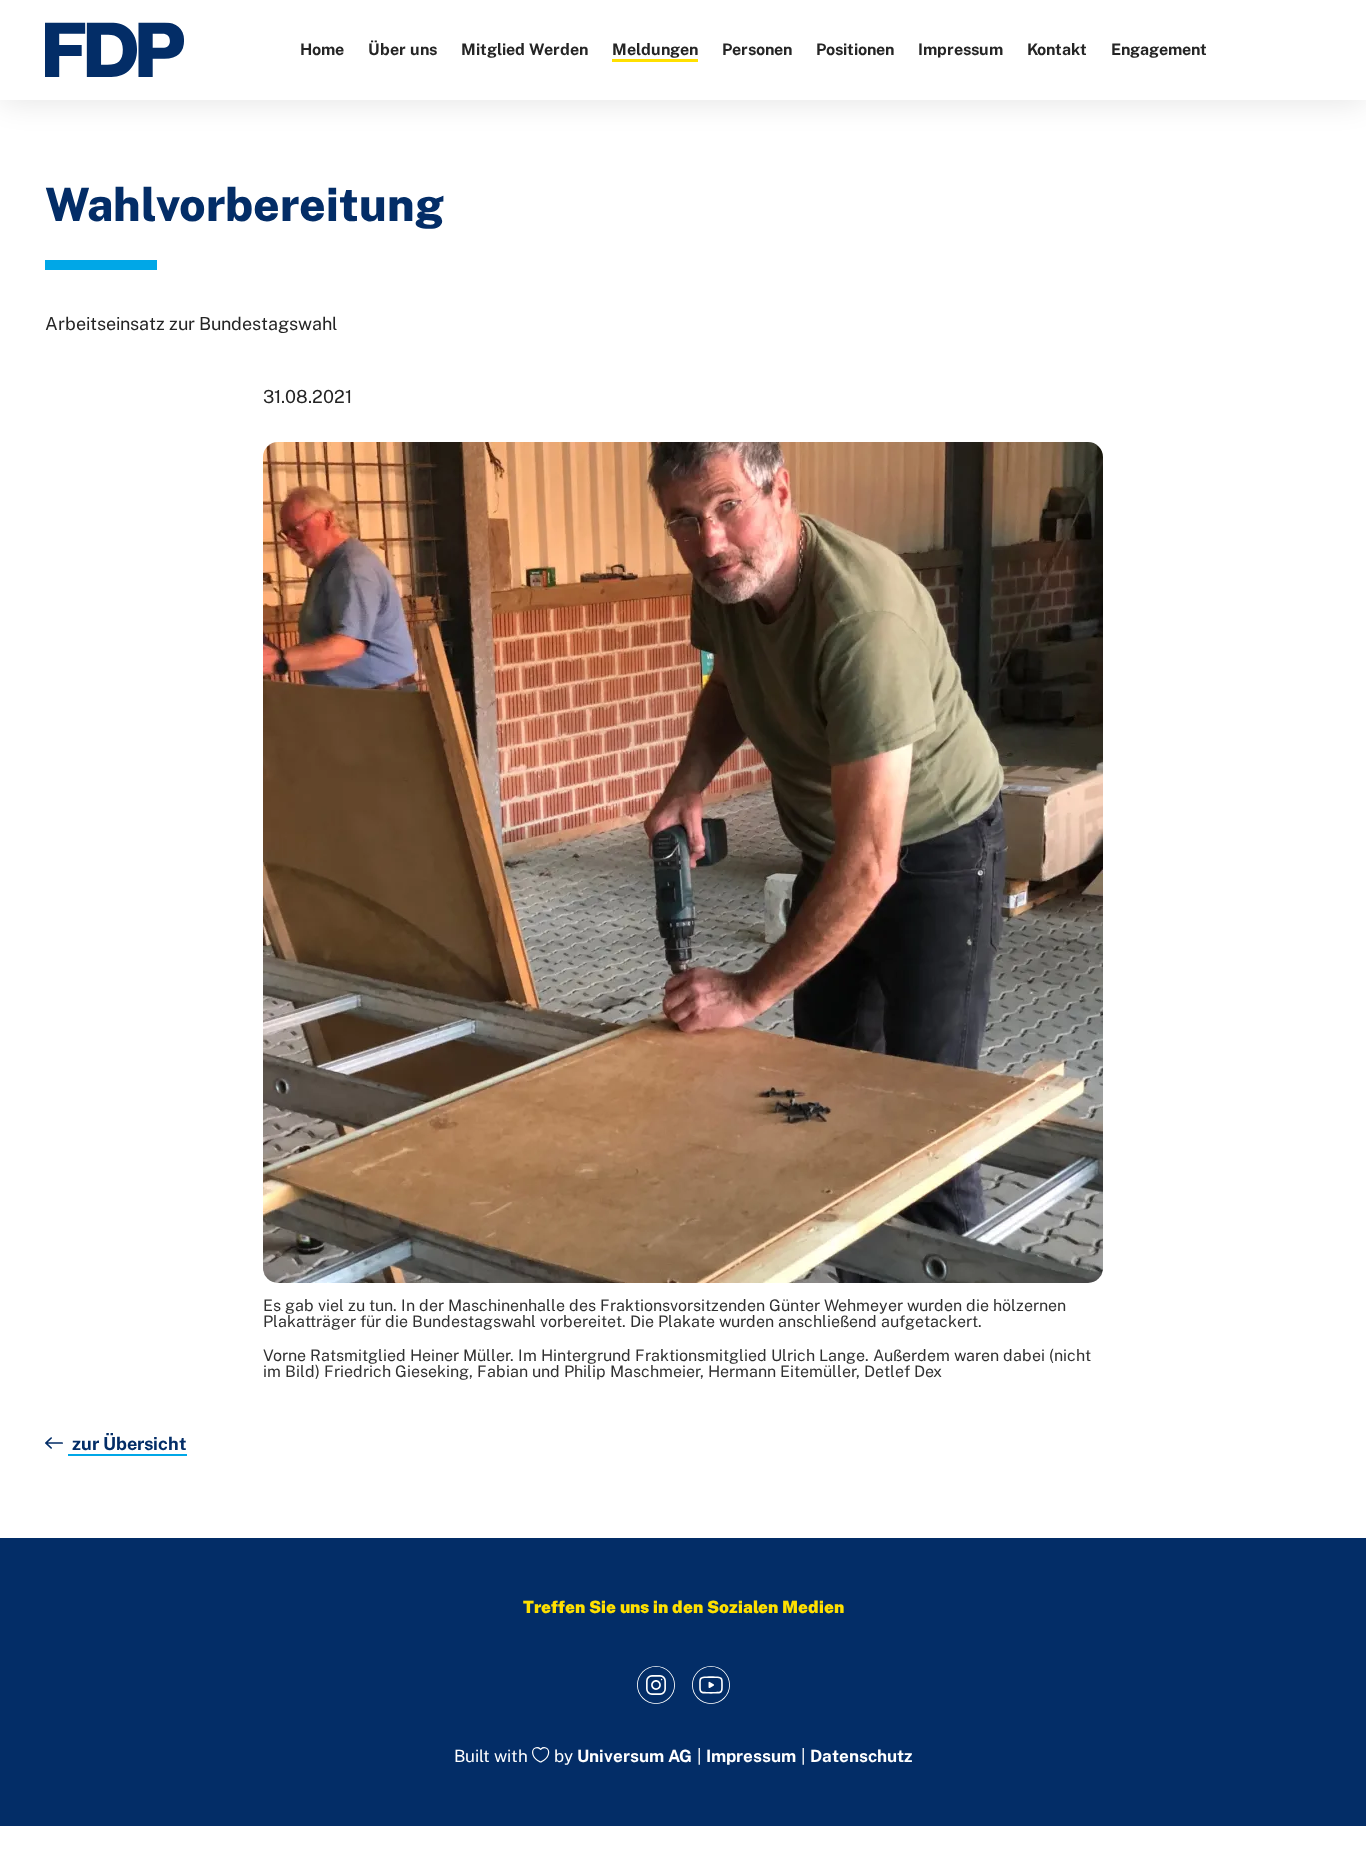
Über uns (402, 49)
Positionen (855, 49)
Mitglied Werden (524, 49)
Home (322, 49)
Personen (757, 49)
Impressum (960, 49)
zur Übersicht (127, 1443)
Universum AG (634, 1757)
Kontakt (1057, 49)
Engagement (1159, 49)
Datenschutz (861, 1756)
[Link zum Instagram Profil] (655, 1684)
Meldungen (655, 49)
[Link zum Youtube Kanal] (710, 1684)
